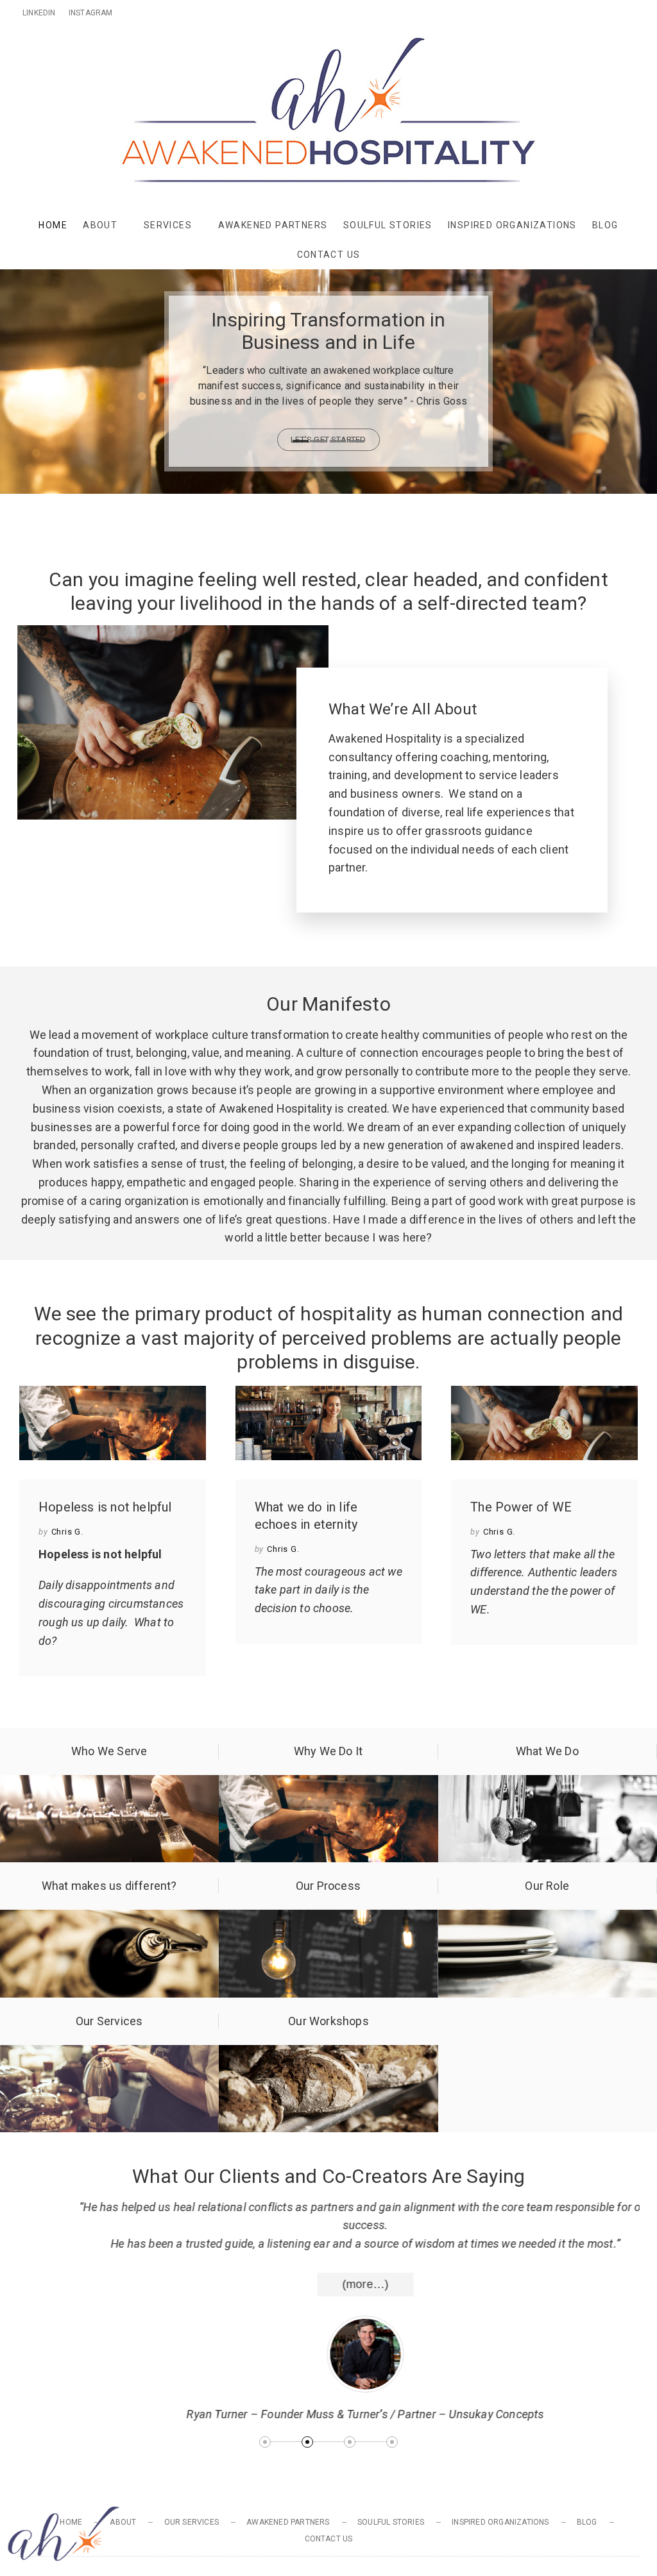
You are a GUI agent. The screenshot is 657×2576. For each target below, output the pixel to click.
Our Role (547, 1886)
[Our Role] (548, 1918)
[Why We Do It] (328, 1784)
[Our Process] (328, 1918)
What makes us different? (109, 1886)
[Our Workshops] (328, 2054)
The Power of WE (521, 1507)
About (100, 225)
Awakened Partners (273, 225)
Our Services (109, 2021)
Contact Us (329, 255)
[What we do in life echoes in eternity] (329, 1423)
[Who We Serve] (109, 1784)
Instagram (91, 13)
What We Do (547, 1751)
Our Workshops (328, 2021)
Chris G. (67, 1532)
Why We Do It (328, 1751)
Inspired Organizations (512, 225)
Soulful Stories (388, 225)
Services (168, 225)
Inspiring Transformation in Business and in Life (328, 331)
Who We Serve (109, 1751)
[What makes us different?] (109, 1918)
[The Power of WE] (544, 1423)
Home (53, 225)
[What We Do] (548, 1784)
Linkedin (39, 13)
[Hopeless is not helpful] (113, 1423)
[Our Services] (109, 2054)
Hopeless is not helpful (105, 1507)
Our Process (328, 1886)
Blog (605, 225)
